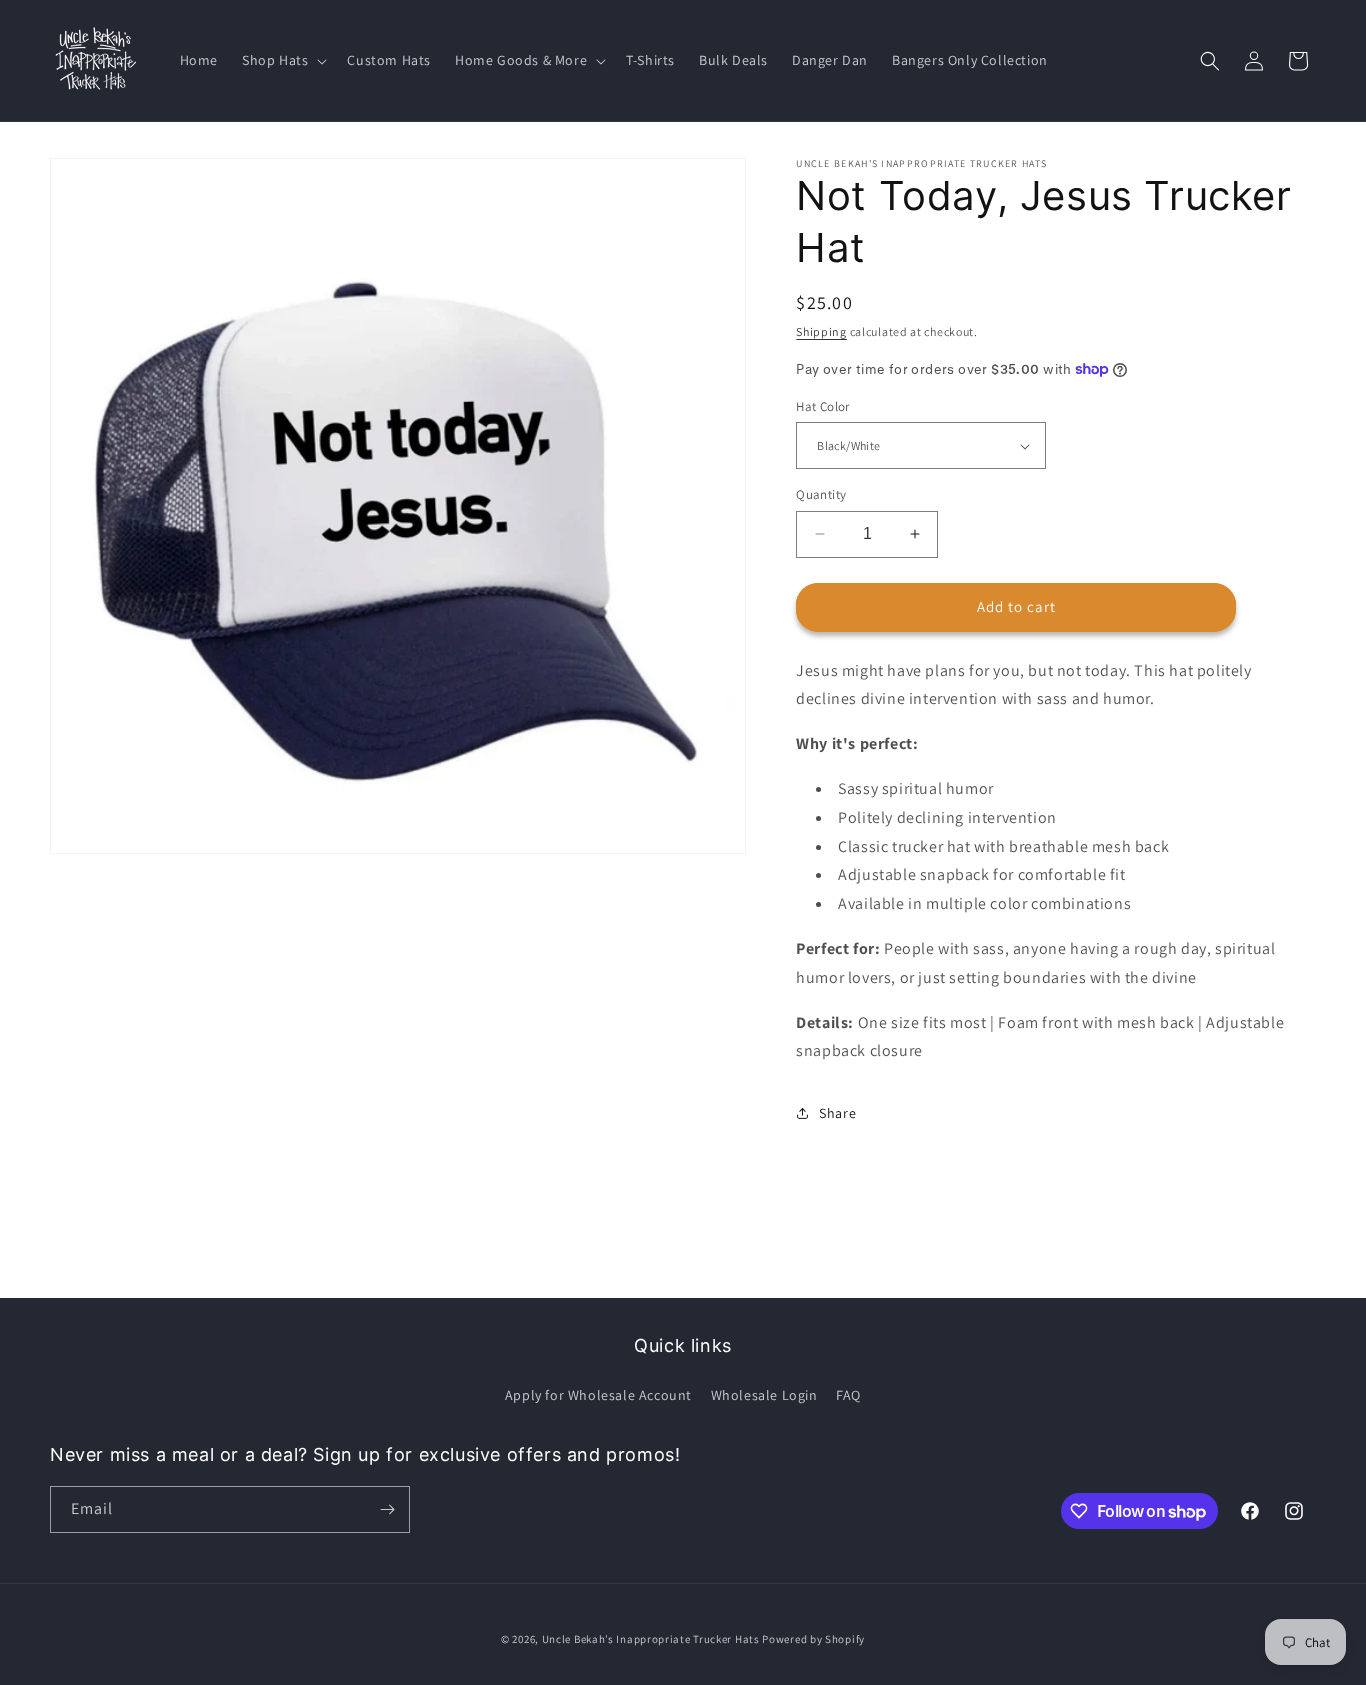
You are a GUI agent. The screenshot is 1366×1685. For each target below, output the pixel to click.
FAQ (848, 1395)
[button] (282, 60)
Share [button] (837, 1113)
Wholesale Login (764, 1395)
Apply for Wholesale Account (598, 1395)
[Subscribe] (387, 1509)
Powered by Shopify (813, 1639)
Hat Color (823, 406)
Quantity (821, 494)
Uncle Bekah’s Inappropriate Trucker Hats (651, 1639)
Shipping (821, 331)
